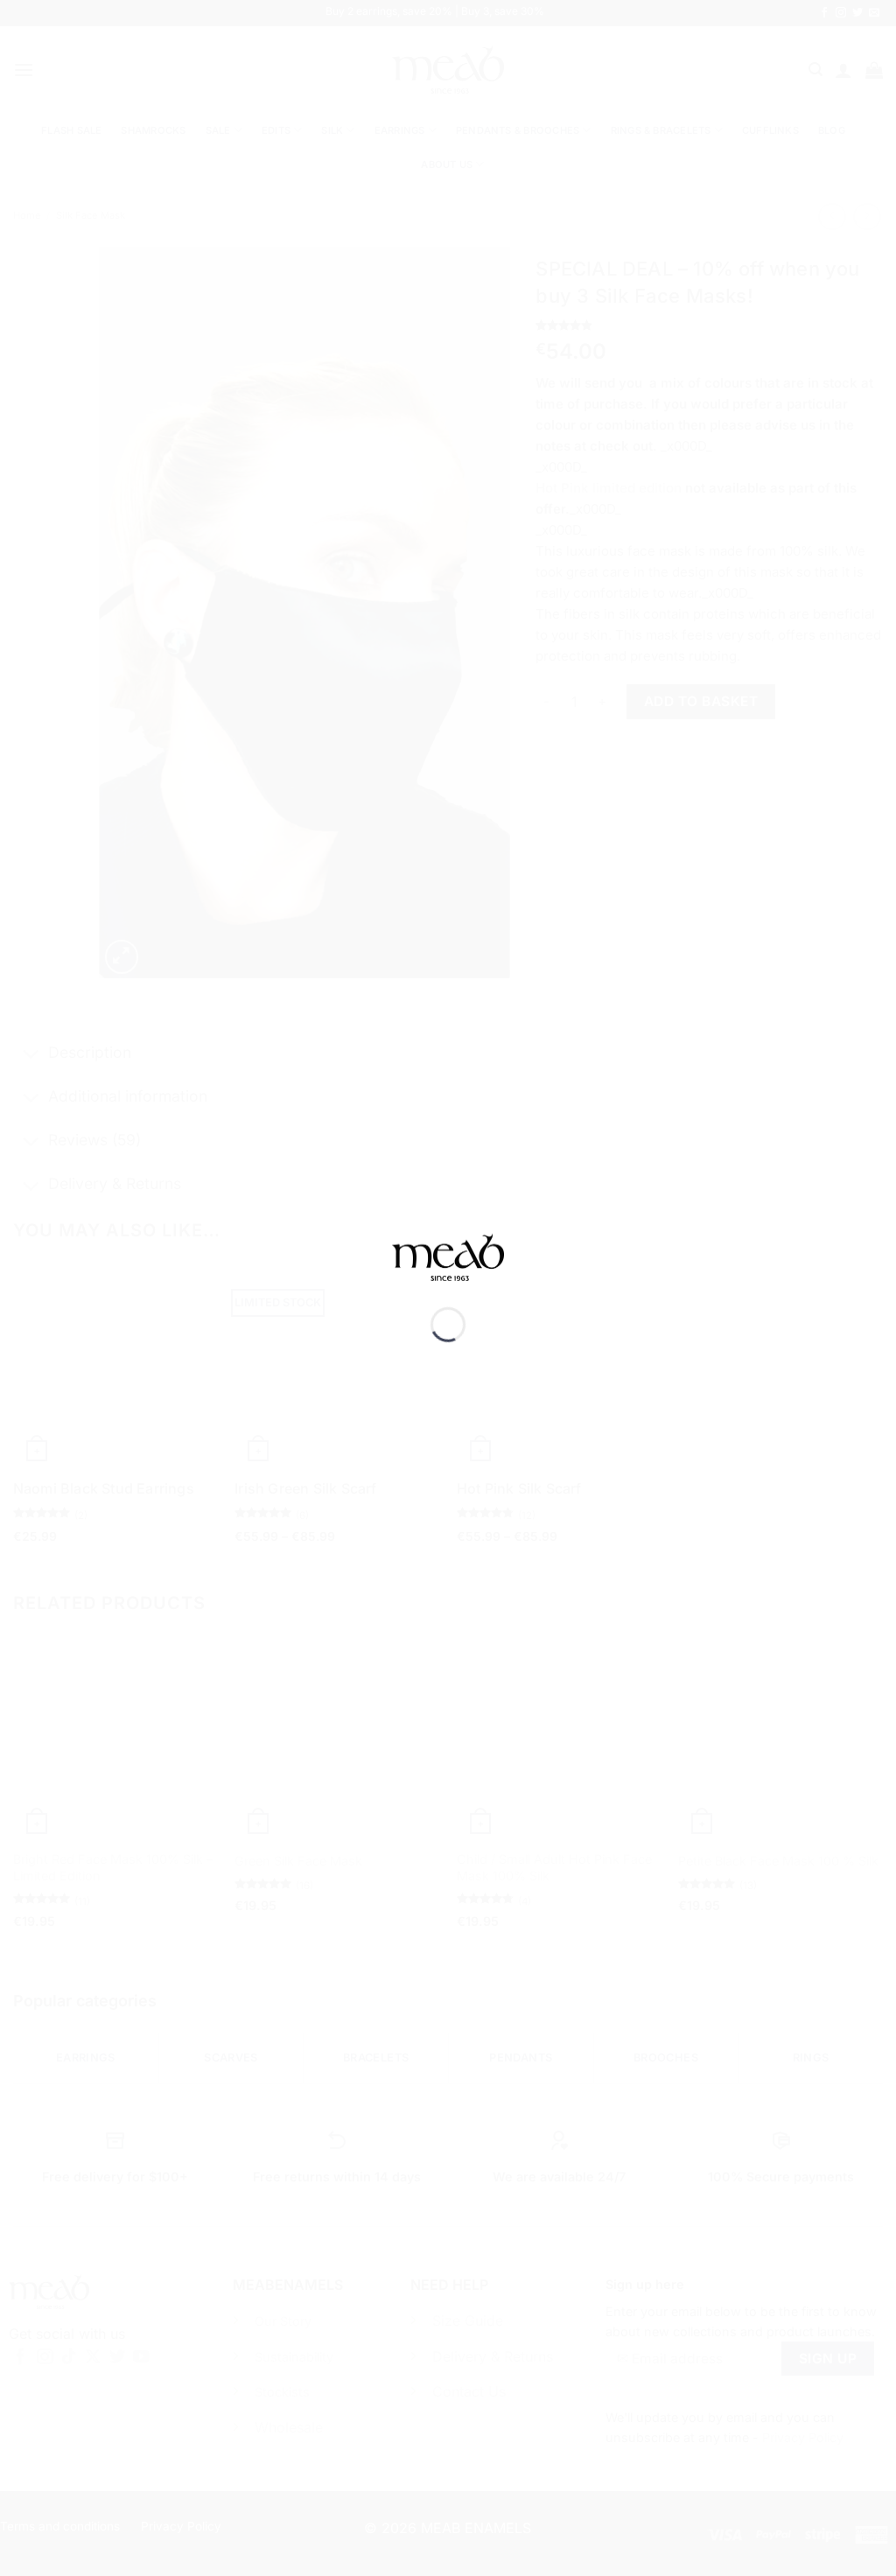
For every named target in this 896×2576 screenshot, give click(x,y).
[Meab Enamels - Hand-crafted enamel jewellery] (448, 1270)
